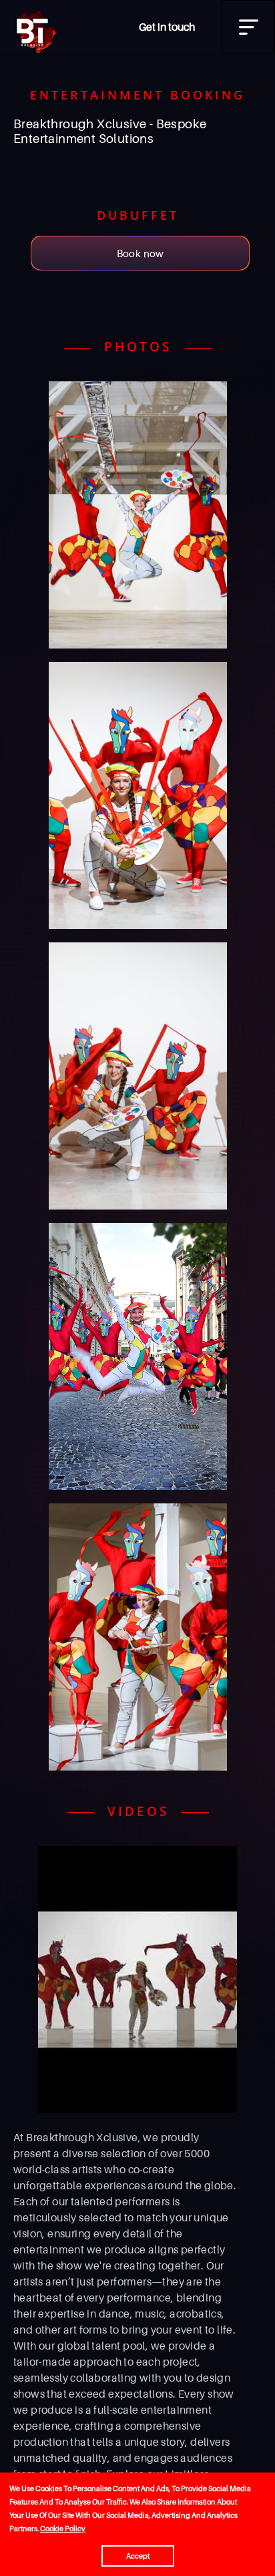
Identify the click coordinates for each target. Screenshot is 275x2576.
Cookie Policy (63, 2529)
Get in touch (167, 27)
